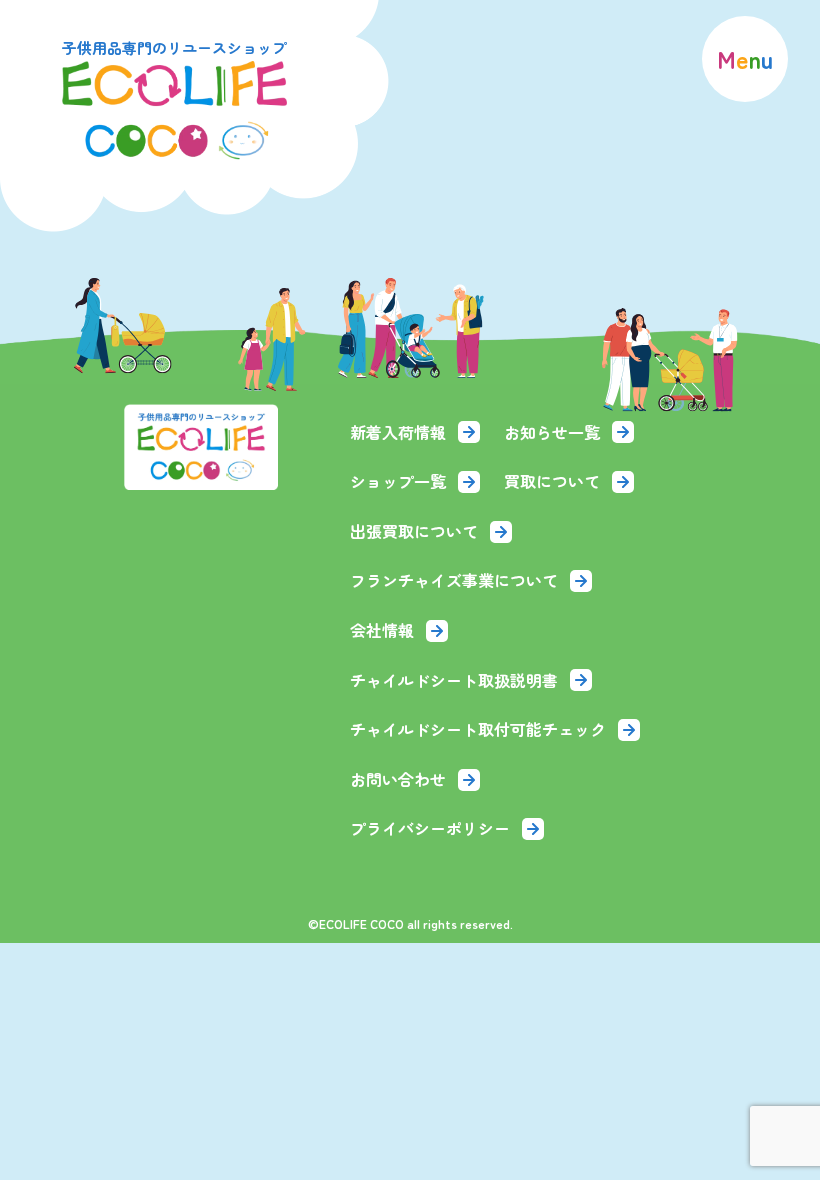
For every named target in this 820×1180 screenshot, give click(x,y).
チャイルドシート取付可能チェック (478, 729)
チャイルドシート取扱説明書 (454, 680)
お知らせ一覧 (552, 432)
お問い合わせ (398, 779)
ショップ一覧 (398, 481)
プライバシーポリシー (430, 828)
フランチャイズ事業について (454, 580)
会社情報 (382, 630)
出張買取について (414, 531)
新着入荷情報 (398, 432)
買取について (552, 481)
